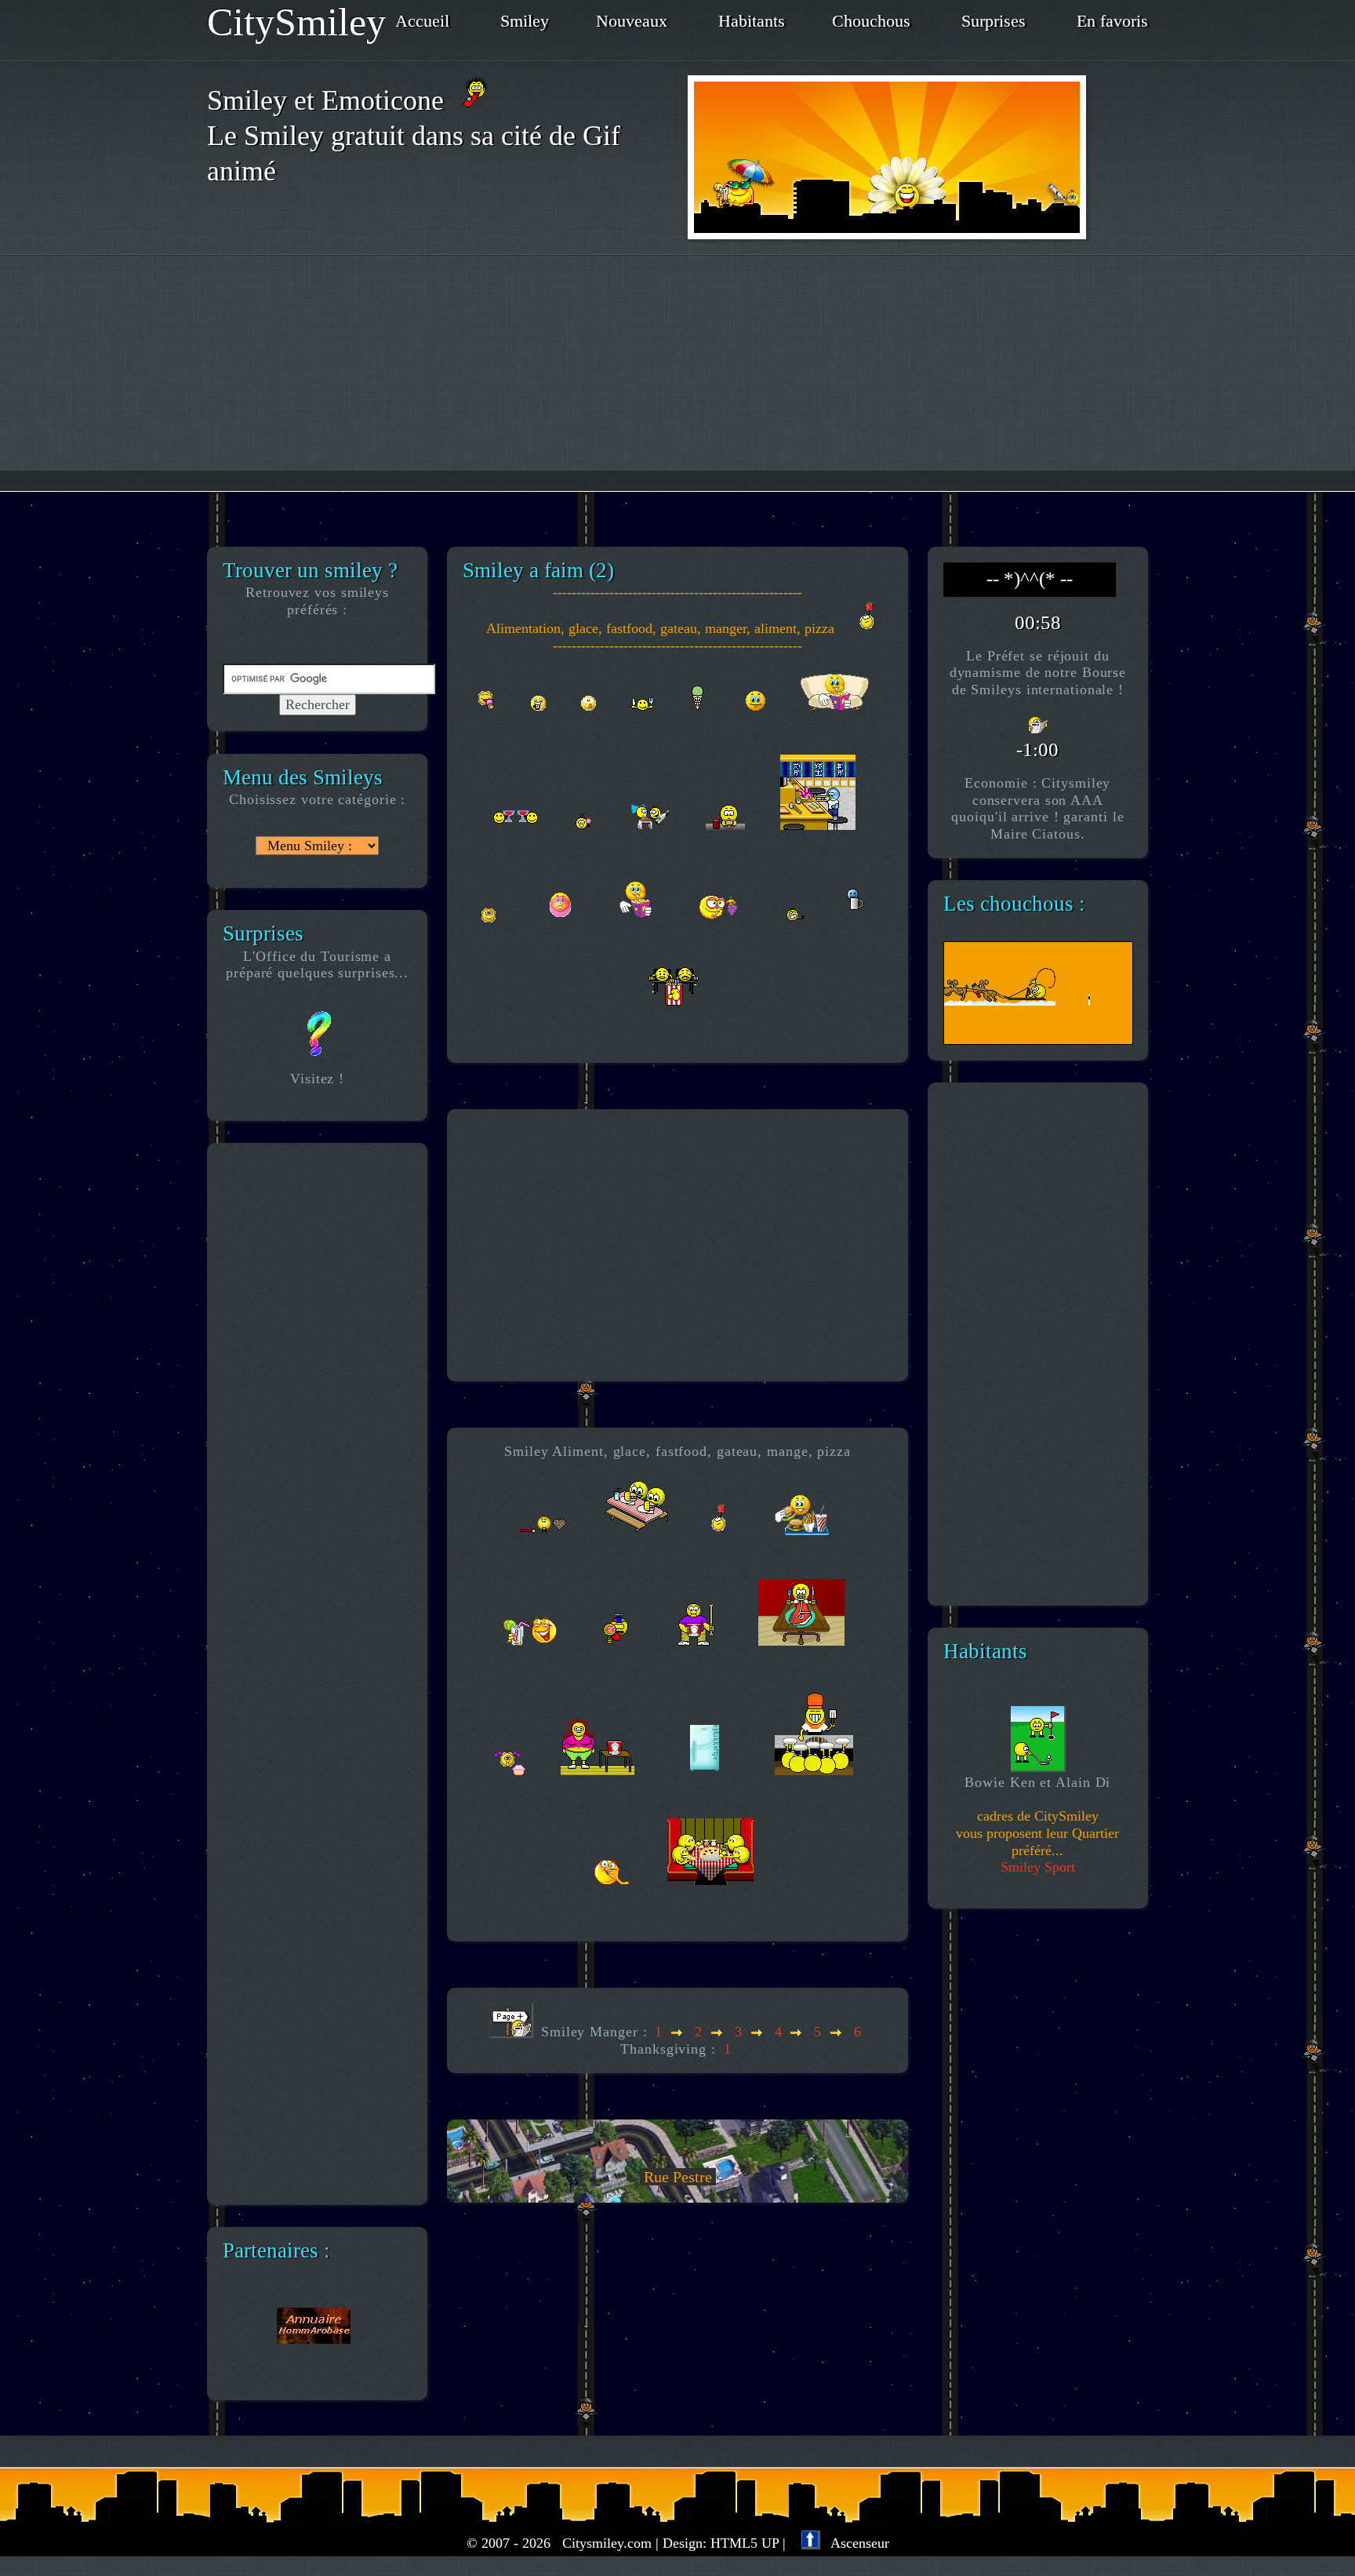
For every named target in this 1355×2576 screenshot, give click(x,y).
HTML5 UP (745, 2543)
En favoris (1112, 21)
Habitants (752, 21)
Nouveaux (632, 21)
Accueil (422, 21)
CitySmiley (296, 22)
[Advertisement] (677, 373)
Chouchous (871, 21)
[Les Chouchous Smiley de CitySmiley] (949, 1021)
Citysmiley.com (607, 2543)
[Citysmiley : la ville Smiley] (918, 157)
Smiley (525, 21)
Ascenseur (854, 2543)
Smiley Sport (1038, 1867)
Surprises (994, 21)
